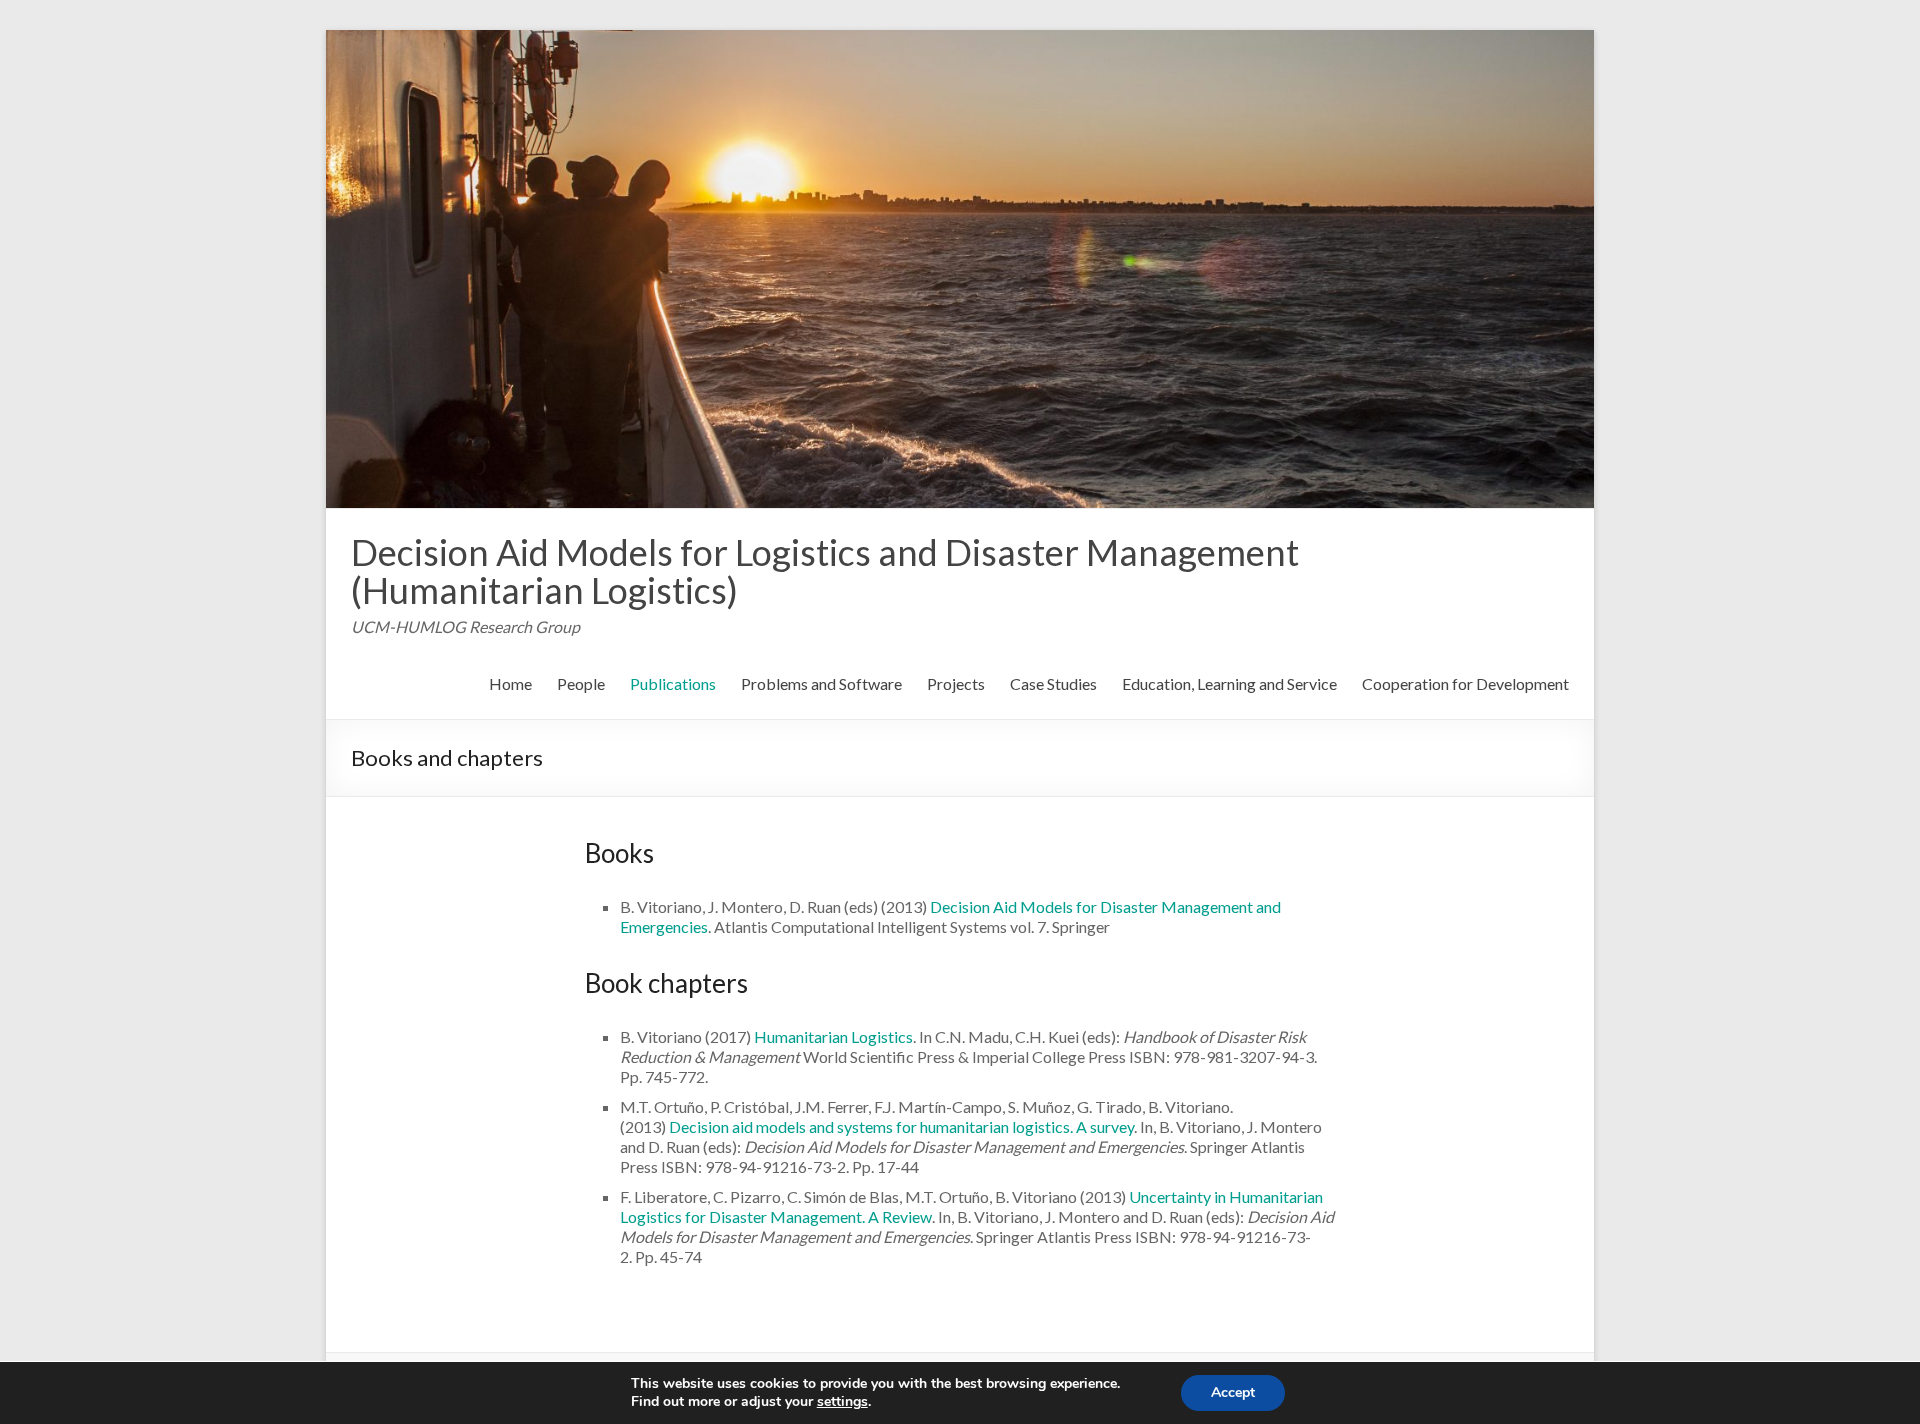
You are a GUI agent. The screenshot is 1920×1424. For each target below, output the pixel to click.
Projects (956, 683)
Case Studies (1053, 683)
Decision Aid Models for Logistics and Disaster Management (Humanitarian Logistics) (825, 571)
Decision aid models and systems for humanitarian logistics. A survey (901, 1126)
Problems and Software (821, 683)
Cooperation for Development (1465, 683)
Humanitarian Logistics (833, 1036)
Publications (673, 683)
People (581, 683)
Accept (1233, 1392)
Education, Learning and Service (1229, 683)
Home (510, 683)
